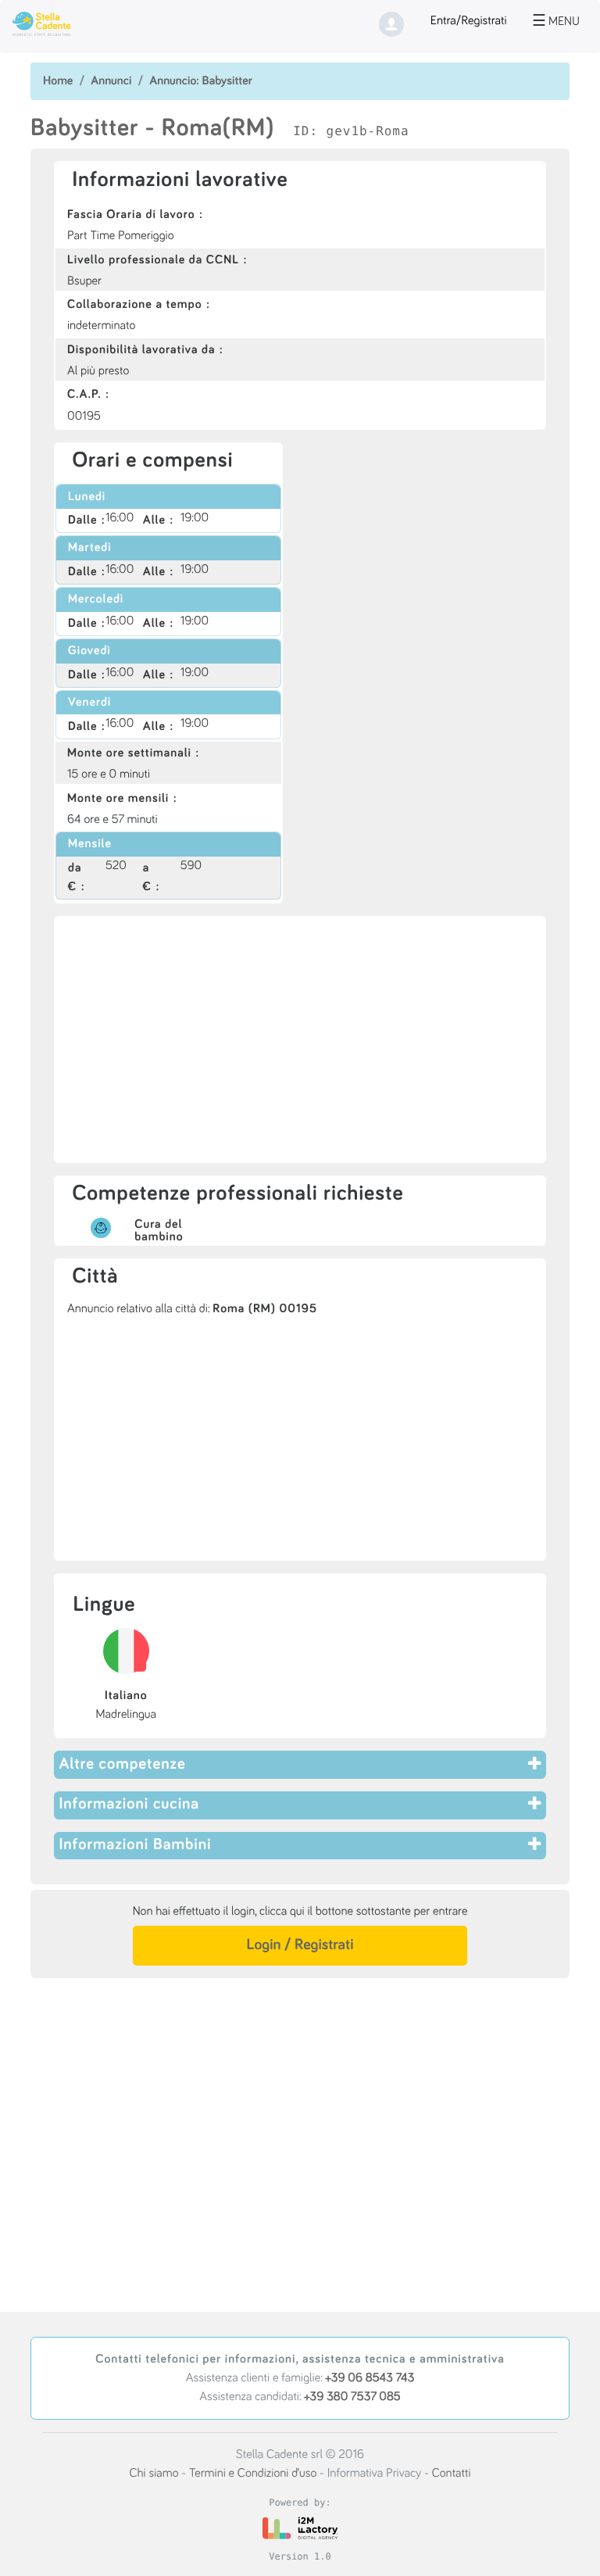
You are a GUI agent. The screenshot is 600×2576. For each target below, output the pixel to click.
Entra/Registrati (469, 21)
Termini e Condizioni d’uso (253, 2474)
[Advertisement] (300, 1039)
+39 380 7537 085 (352, 2397)
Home (58, 81)
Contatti (452, 2474)
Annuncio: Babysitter (201, 81)
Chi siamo (154, 2474)
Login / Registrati (300, 1945)
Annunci (111, 81)
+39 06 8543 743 (370, 2378)
